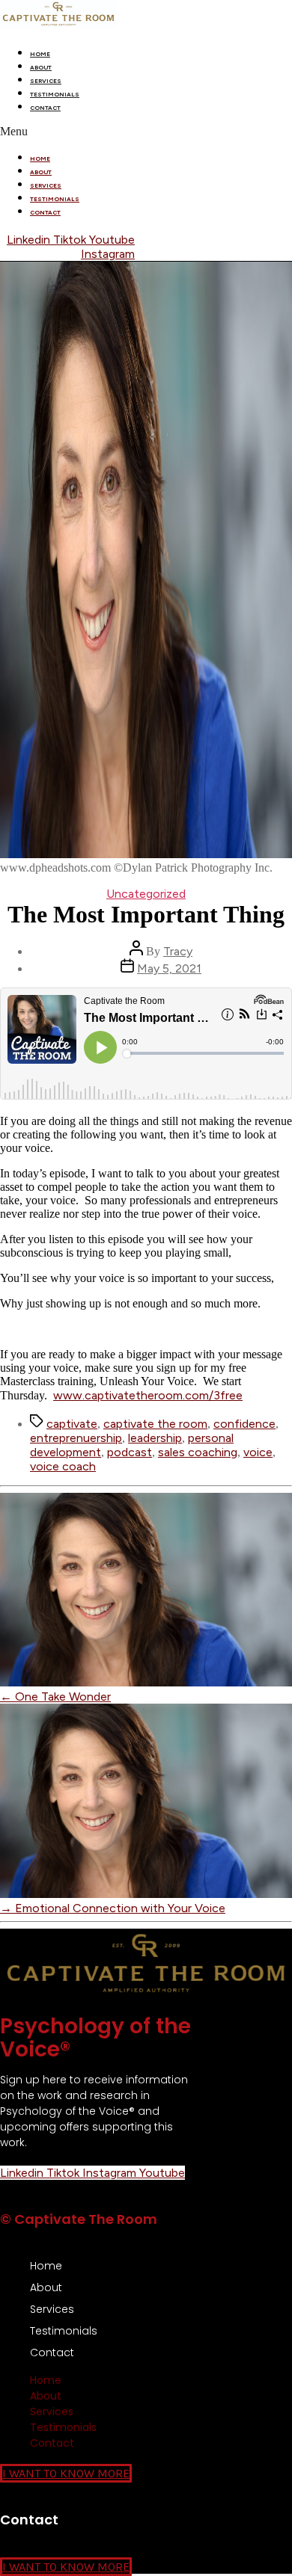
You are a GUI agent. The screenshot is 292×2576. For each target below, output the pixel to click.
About (41, 67)
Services (46, 81)
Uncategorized (146, 894)
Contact (45, 108)
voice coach (63, 1466)
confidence (244, 1424)
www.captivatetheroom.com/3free (148, 1395)
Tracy (178, 951)
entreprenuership (76, 1438)
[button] (146, 132)
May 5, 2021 (169, 968)
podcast (130, 1452)
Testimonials (55, 94)
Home (40, 54)
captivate (72, 1424)
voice (258, 1452)
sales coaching (198, 1452)
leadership (155, 1438)
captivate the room (155, 1424)
